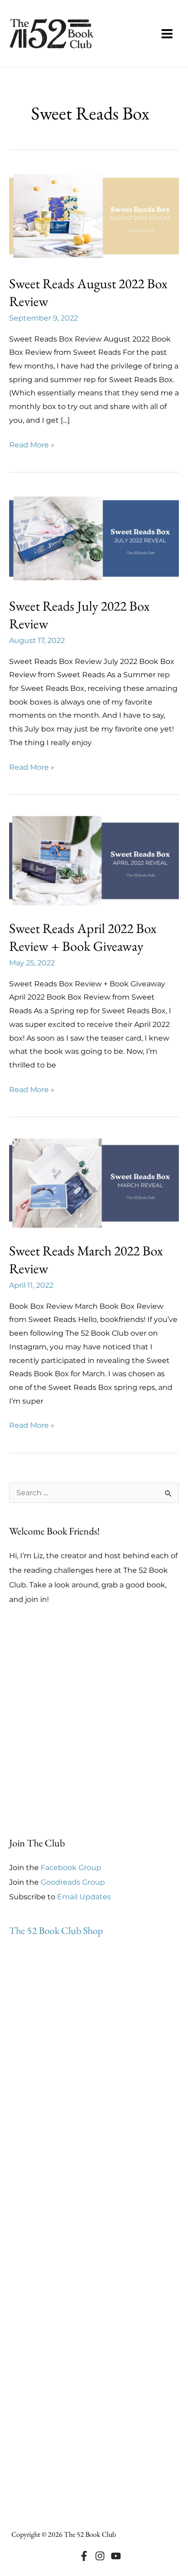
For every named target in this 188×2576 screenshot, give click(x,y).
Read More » (32, 446)
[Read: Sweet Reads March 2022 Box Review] (94, 1183)
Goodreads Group (73, 1882)
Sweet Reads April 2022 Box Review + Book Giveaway (83, 937)
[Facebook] (84, 2556)
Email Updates (84, 1897)
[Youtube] (116, 2556)
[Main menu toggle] (167, 34)
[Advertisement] (94, 1721)
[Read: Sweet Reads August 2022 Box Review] (94, 215)
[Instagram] (100, 2556)
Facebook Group (71, 1868)
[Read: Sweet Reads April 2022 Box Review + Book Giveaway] (94, 860)
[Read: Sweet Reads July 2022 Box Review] (94, 538)
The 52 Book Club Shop (56, 1931)
